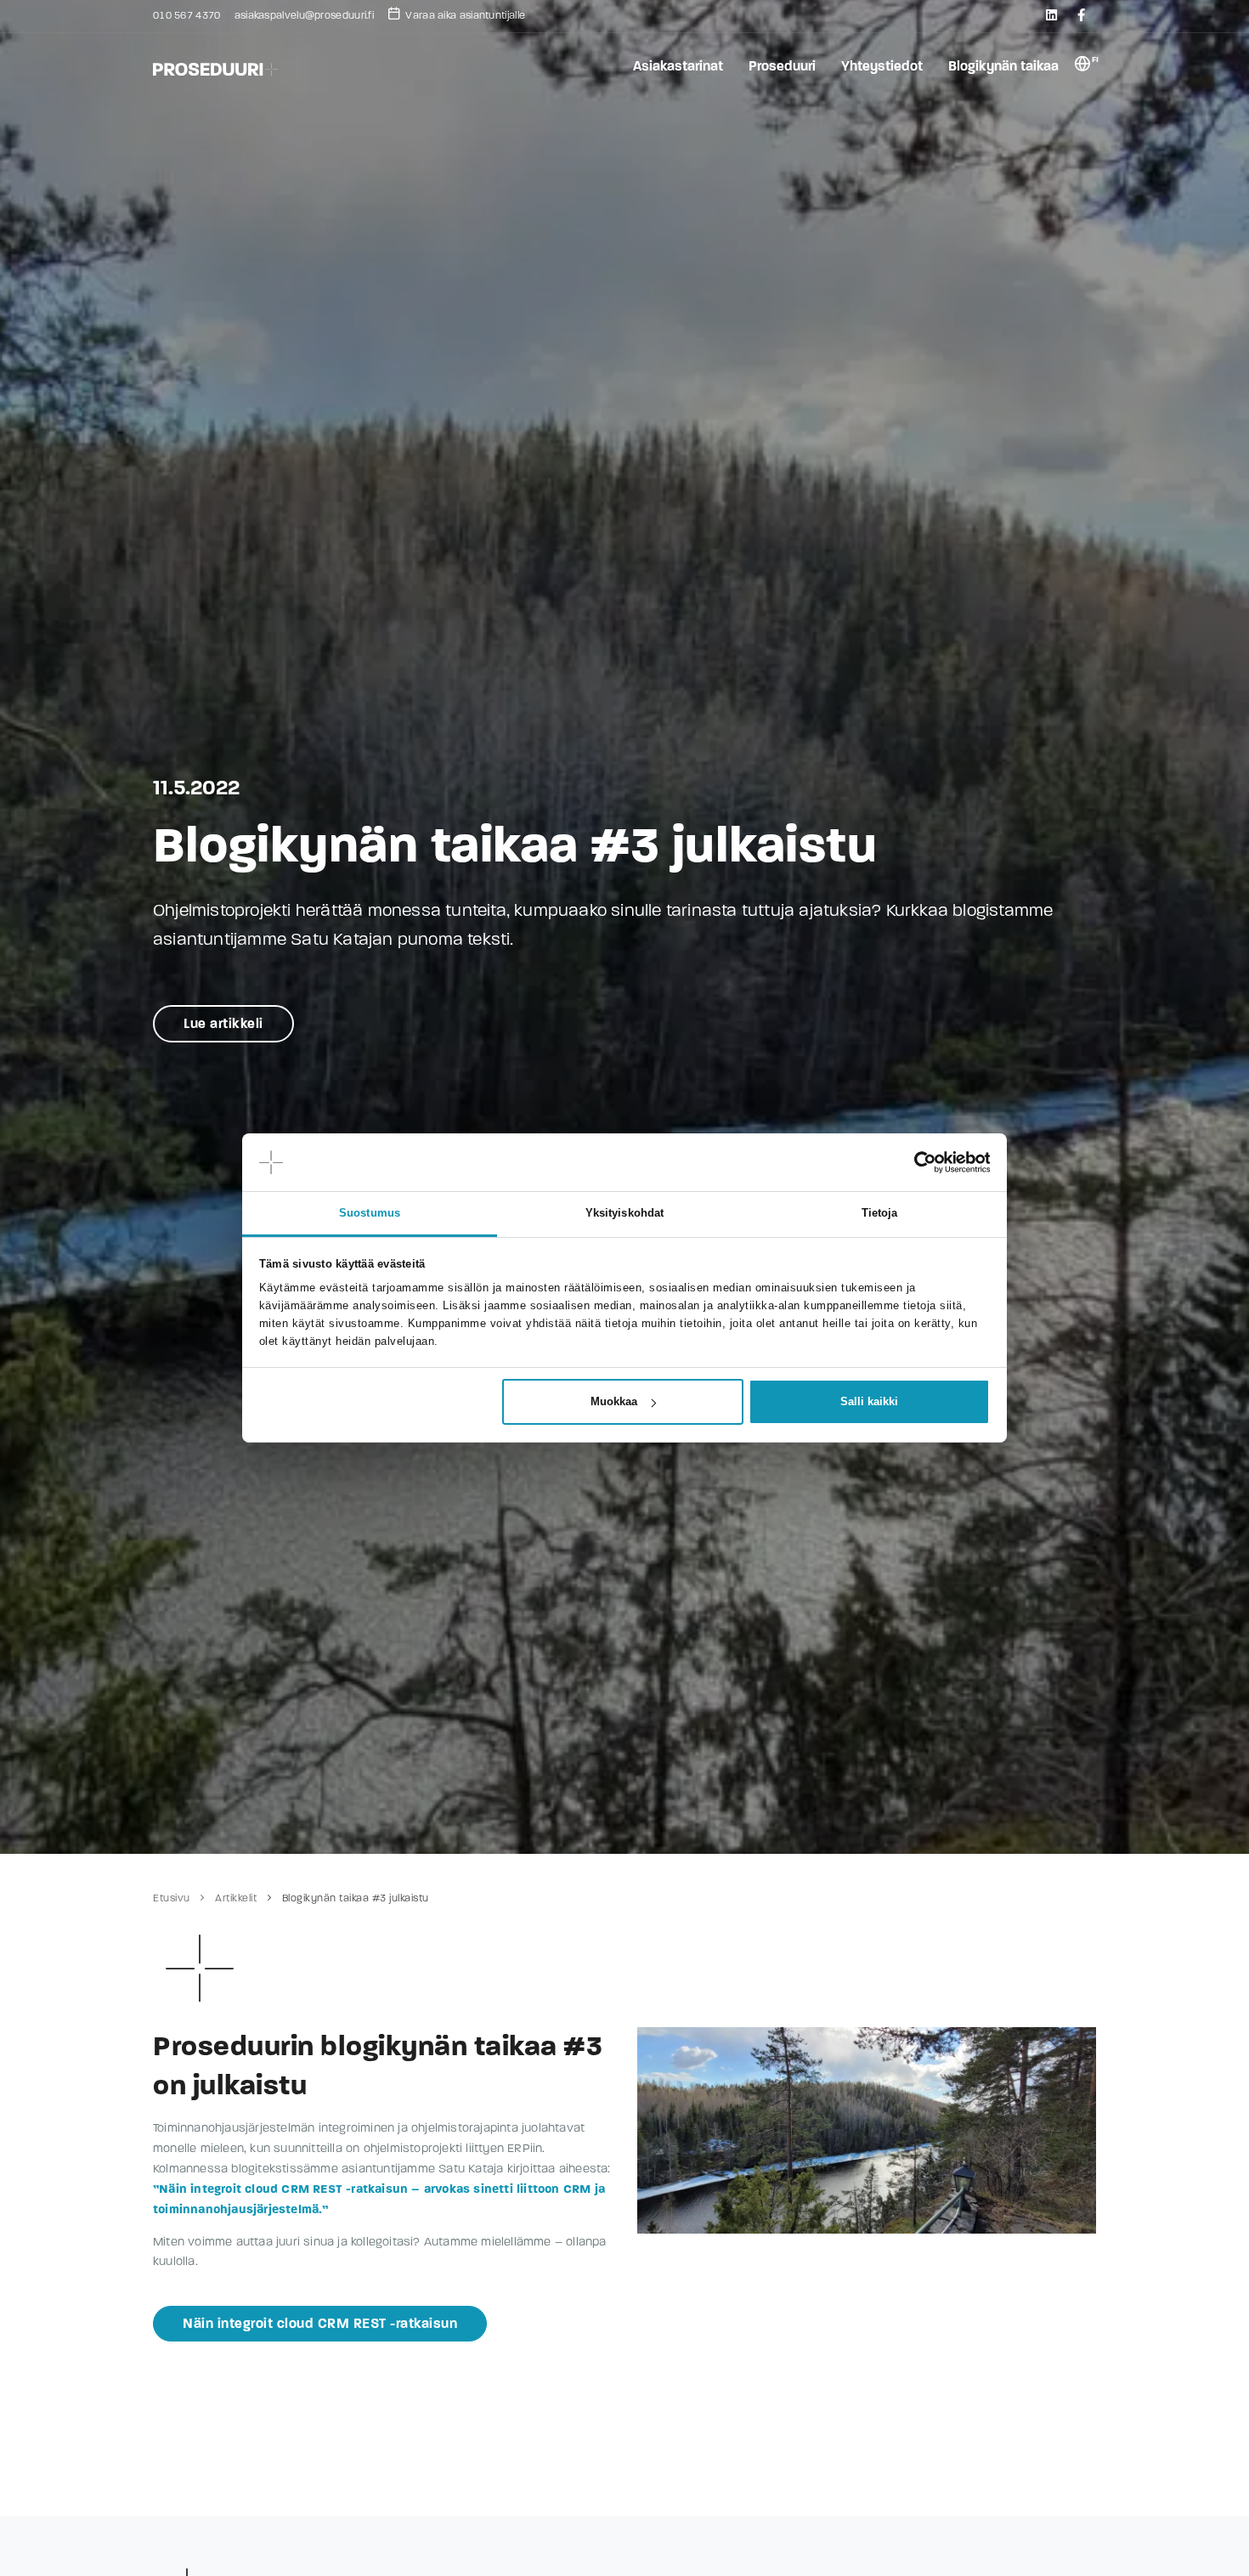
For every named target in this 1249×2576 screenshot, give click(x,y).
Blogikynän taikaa (1003, 66)
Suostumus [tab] (370, 1213)
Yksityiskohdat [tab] (624, 1213)
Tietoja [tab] (880, 1213)
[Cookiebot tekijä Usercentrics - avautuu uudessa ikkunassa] (916, 1162)
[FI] (1082, 67)
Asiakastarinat (678, 66)
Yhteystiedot (882, 66)
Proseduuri (782, 66)
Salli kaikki (869, 1401)
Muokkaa (614, 1401)
